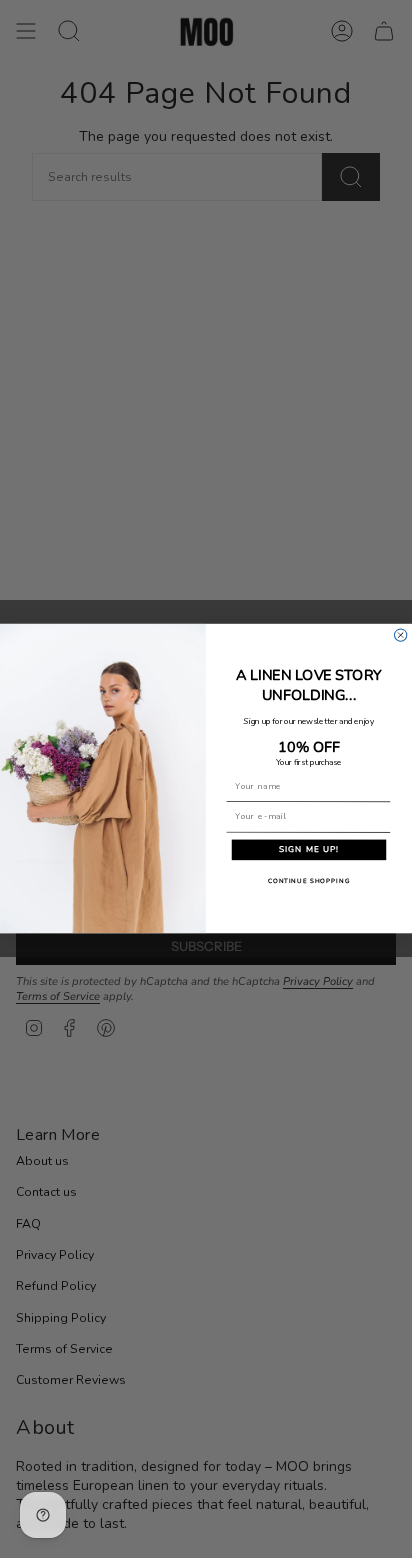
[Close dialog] (400, 635)
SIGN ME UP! (309, 850)
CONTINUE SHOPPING (309, 881)
